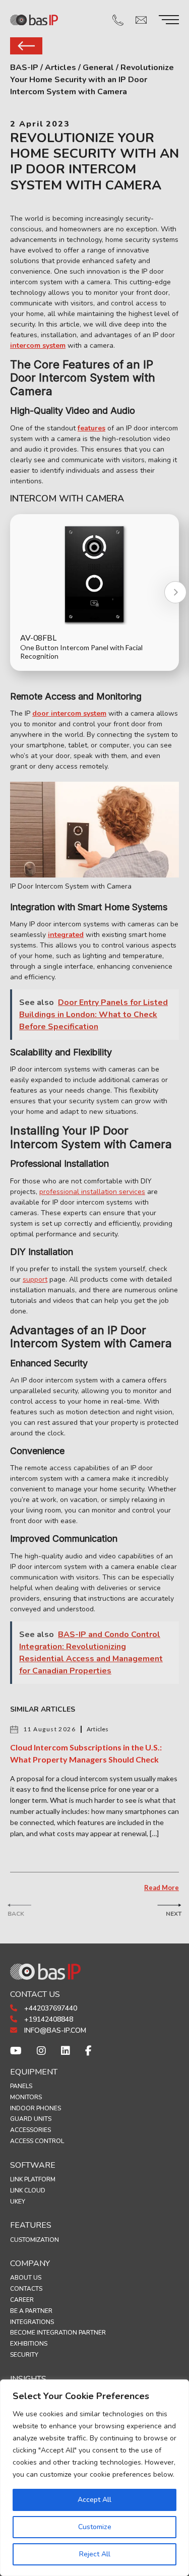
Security (24, 2355)
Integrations (32, 2322)
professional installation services (92, 1192)
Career (22, 2300)
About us (26, 2278)
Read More (162, 1888)
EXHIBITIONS (29, 2344)
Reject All (95, 2554)
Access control (37, 2141)
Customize (95, 2527)
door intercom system (69, 713)
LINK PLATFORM (33, 2179)
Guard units (31, 2119)
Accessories (30, 2130)
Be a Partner (31, 2311)
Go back (26, 46)
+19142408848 (48, 2019)
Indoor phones (36, 2108)
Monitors (26, 2097)
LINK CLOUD (28, 2190)
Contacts (26, 2289)
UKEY (18, 2202)
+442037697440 (50, 2008)
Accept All (94, 2500)
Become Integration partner (58, 2333)
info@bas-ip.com (54, 2030)
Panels (21, 2086)
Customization (35, 2240)
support (35, 1279)
